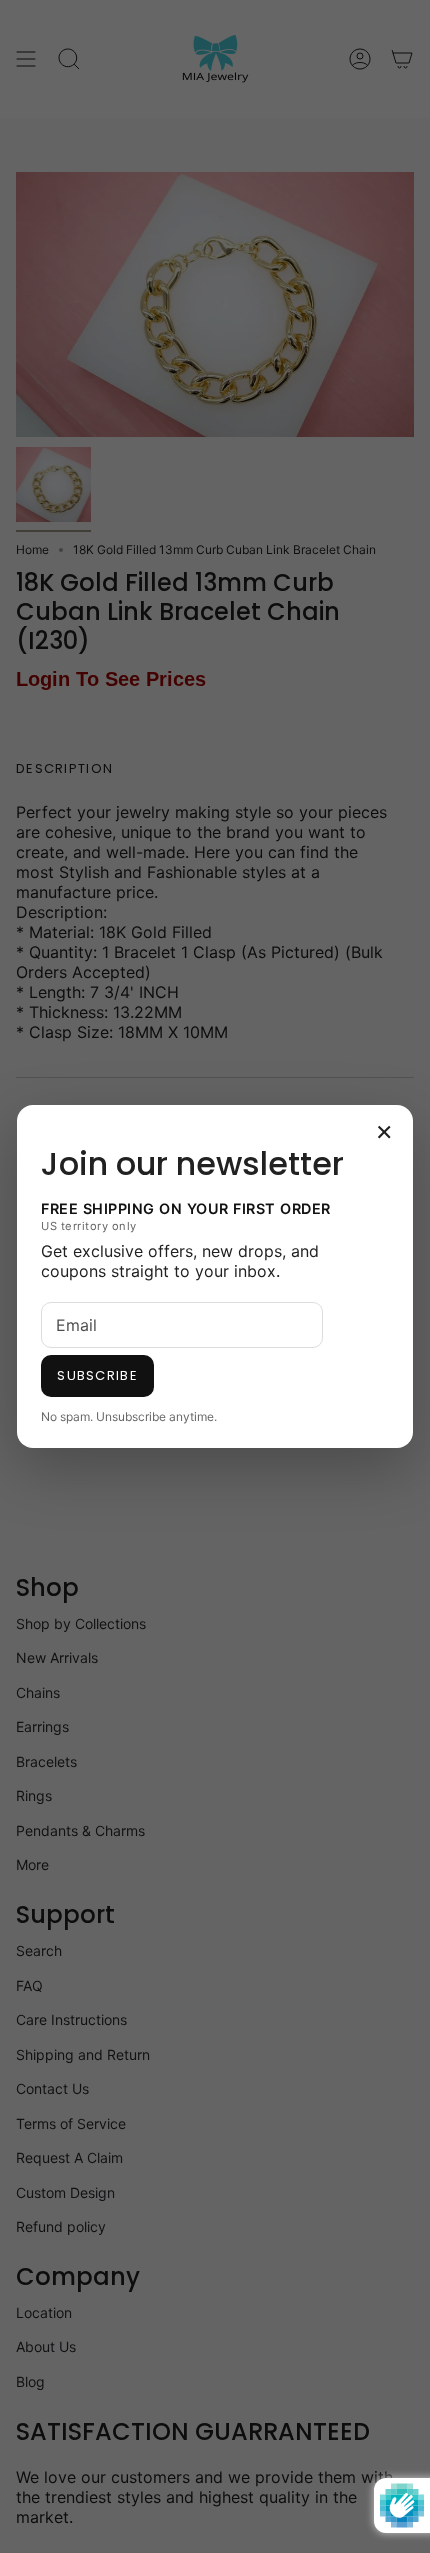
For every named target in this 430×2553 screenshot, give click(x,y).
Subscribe (97, 1375)
